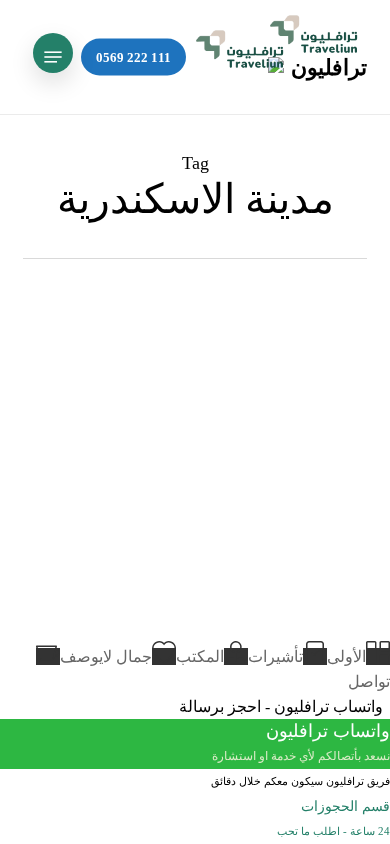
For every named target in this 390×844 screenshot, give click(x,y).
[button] (53, 57)
